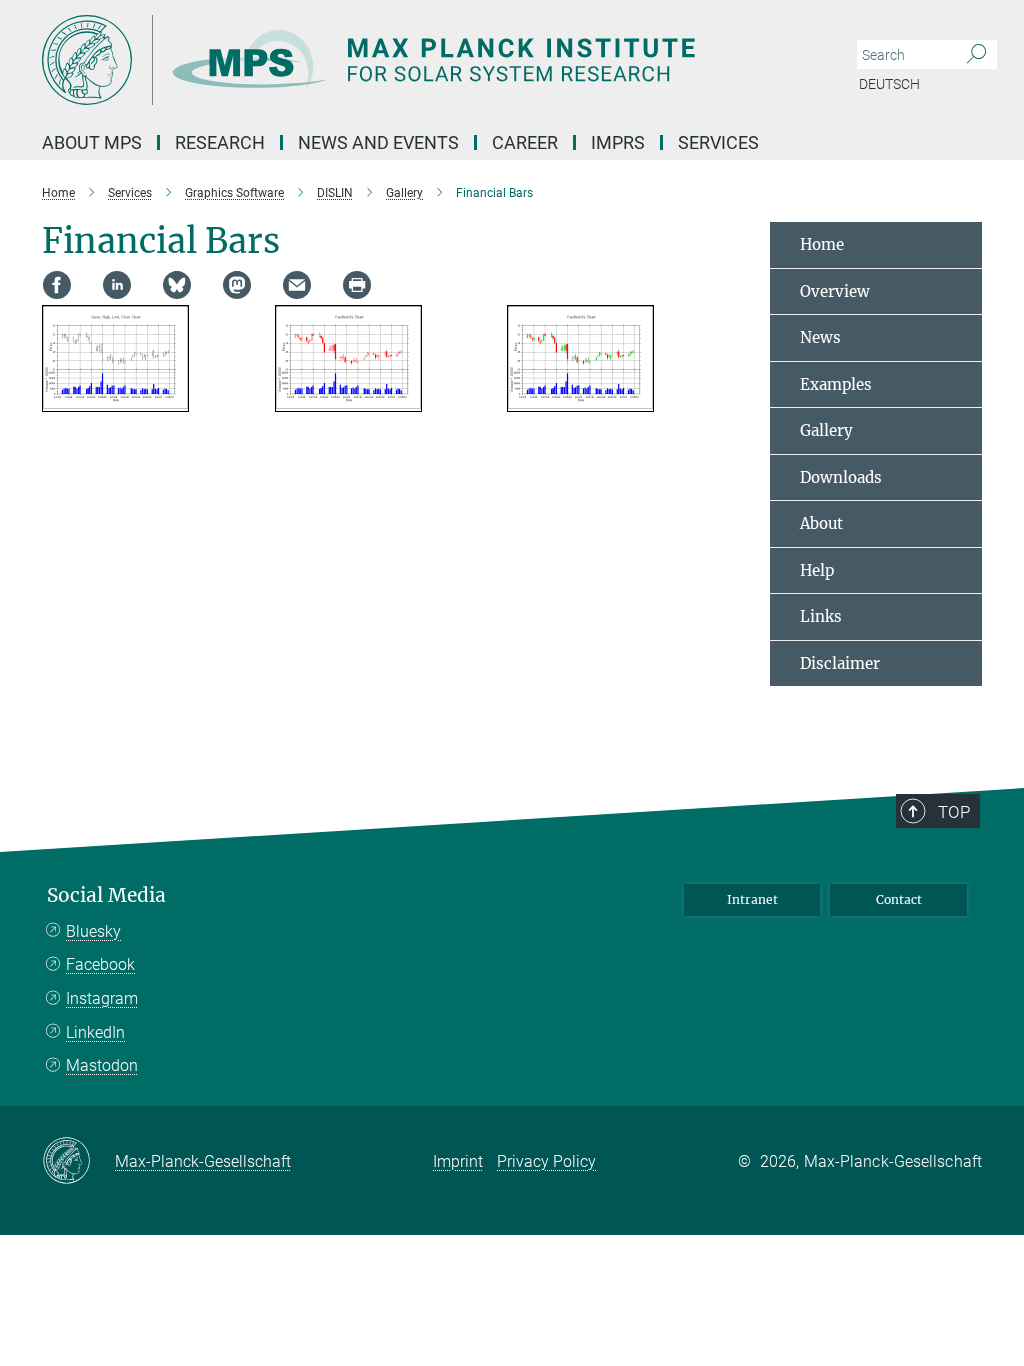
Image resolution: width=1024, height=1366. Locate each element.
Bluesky (93, 931)
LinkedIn (95, 1032)
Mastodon (102, 1065)
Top (954, 812)
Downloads (841, 477)
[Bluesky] (177, 285)
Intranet (752, 899)
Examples (836, 384)
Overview (835, 291)
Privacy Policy (546, 1161)
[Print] (357, 285)
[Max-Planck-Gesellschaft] (78, 1162)
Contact (899, 899)
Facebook (100, 964)
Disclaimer (840, 663)
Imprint (458, 1161)
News (820, 337)
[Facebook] (57, 285)
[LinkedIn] (117, 285)
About (821, 523)
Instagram (102, 998)
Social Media (106, 895)
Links (821, 616)
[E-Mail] (297, 285)
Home (822, 244)
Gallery (826, 430)
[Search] (976, 55)
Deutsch (889, 84)
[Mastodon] (237, 285)
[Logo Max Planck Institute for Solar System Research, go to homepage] (417, 60)
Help (817, 570)
